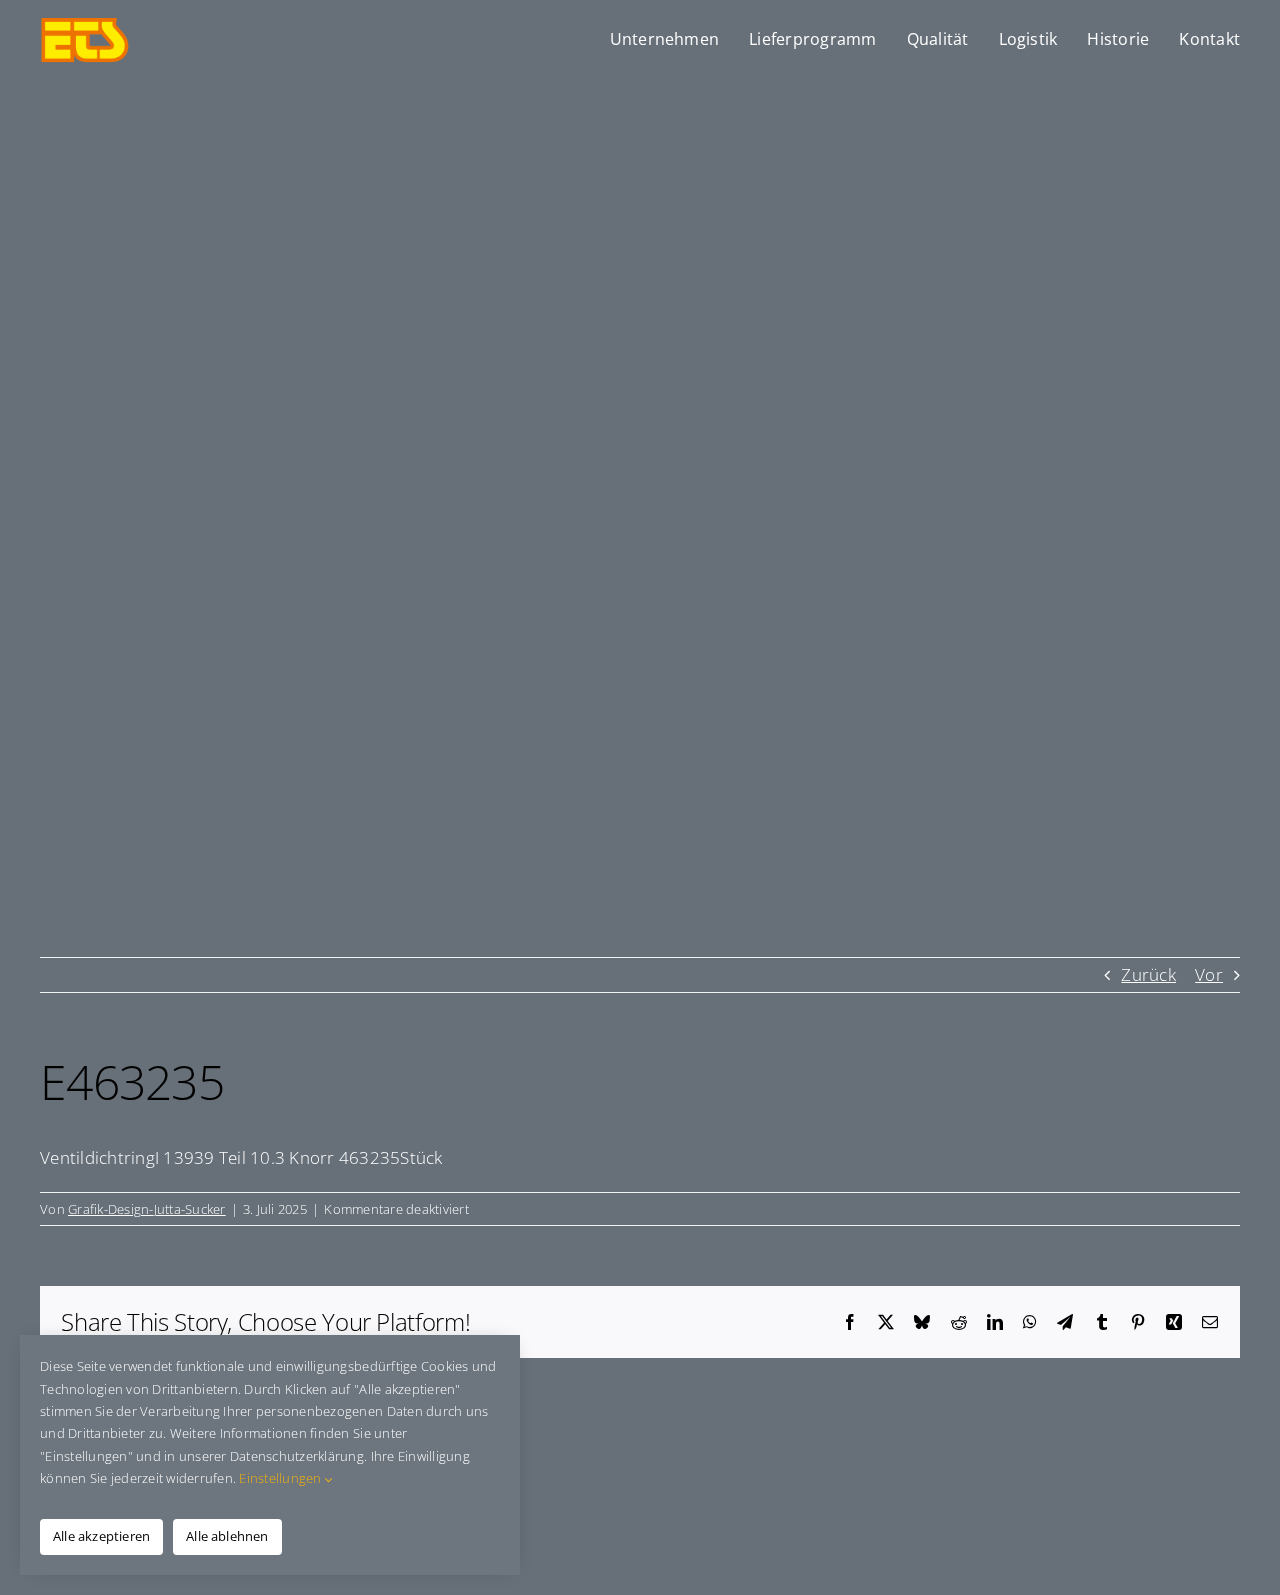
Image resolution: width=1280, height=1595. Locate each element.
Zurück (1148, 974)
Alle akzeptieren (101, 1536)
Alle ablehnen (227, 1536)
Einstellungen (282, 1478)
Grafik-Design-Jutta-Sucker (147, 1209)
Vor (1209, 974)
